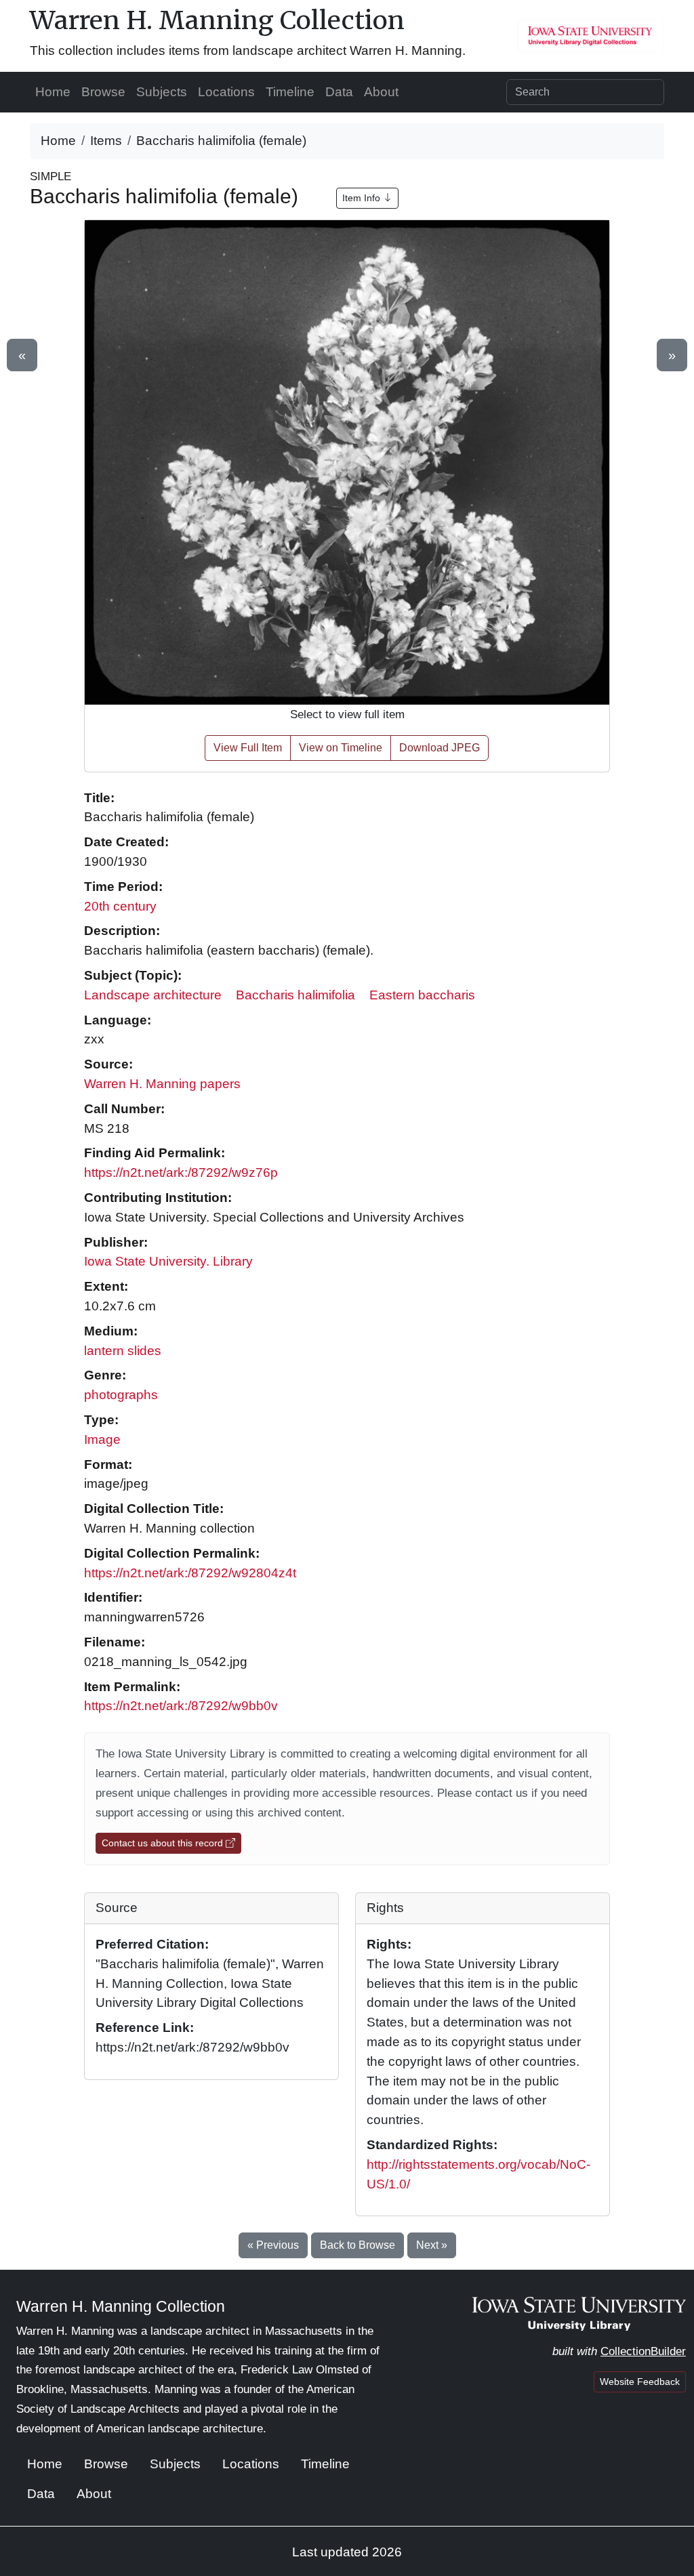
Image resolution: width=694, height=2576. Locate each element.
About (381, 92)
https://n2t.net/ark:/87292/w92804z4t (190, 1573)
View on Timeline (341, 748)
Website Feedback (640, 2382)
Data (339, 92)
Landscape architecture (153, 995)
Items (106, 141)
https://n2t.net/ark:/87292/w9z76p (181, 1172)
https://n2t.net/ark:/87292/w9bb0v (181, 1706)
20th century (120, 906)
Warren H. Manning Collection (217, 20)
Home (53, 92)
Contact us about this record (164, 1843)
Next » (432, 2245)
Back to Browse (358, 2245)
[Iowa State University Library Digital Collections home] (579, 2313)
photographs (121, 1395)
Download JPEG (440, 748)
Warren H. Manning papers (162, 1084)
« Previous (273, 2245)
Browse (103, 92)
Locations (226, 92)
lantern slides (123, 1351)
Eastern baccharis (422, 995)
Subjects (162, 92)
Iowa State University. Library (168, 1261)
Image (102, 1439)
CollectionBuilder (643, 2351)
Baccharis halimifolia (295, 995)
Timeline (290, 92)
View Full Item (248, 748)
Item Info (363, 198)
